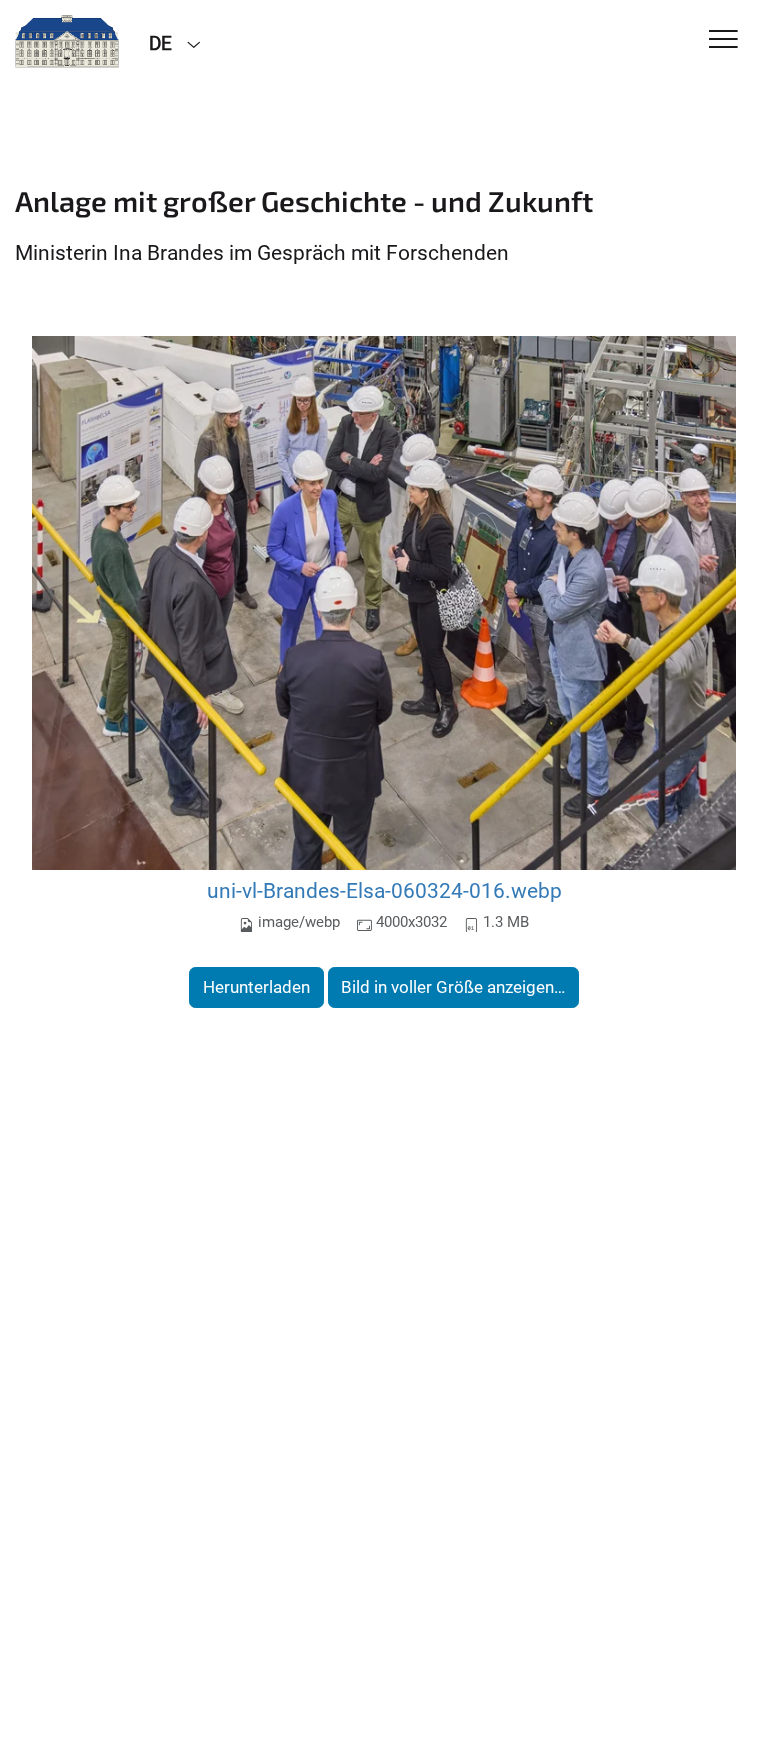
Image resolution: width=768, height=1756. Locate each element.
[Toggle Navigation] (723, 40)
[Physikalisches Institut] (67, 42)
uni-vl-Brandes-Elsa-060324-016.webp (384, 890)
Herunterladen (256, 987)
